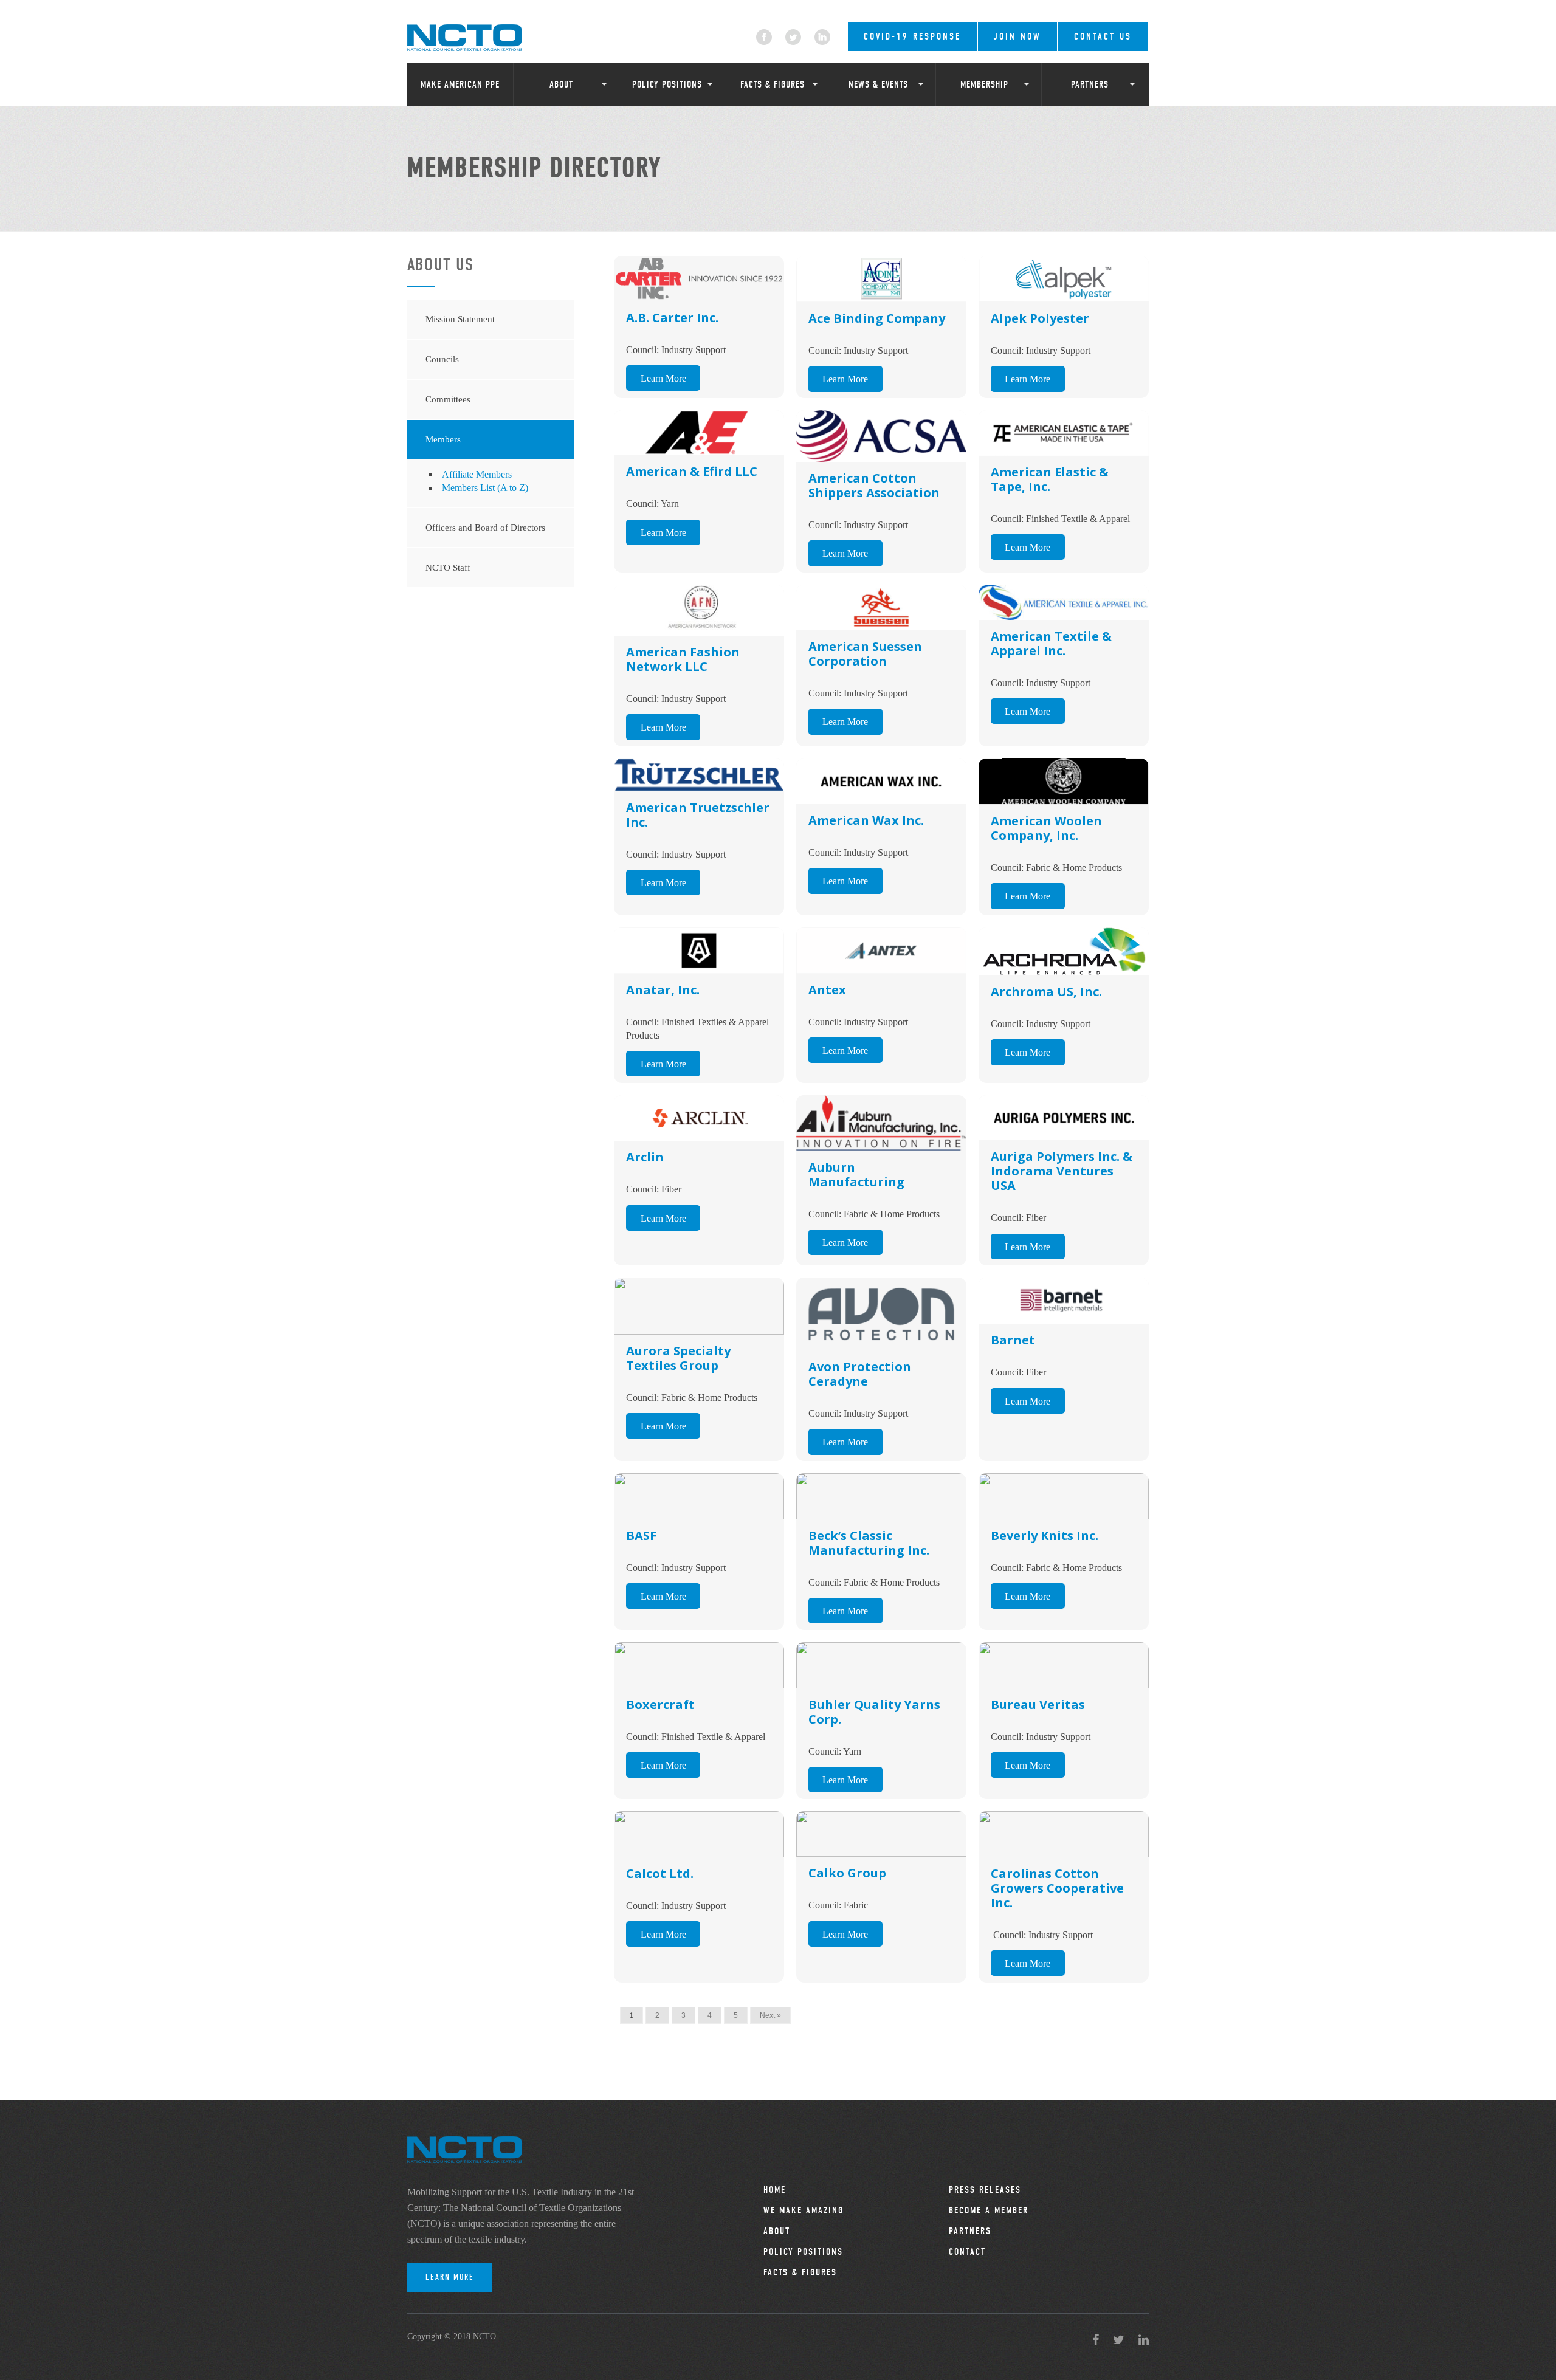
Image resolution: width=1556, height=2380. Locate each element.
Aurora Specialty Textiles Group (678, 1358)
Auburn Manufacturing (856, 1175)
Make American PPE (460, 84)
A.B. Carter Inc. (672, 318)
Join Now (1017, 36)
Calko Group (847, 1873)
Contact (967, 2252)
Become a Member (989, 2210)
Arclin (645, 1157)
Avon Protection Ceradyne (860, 1374)
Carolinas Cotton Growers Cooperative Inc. (1057, 1888)
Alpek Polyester (1040, 318)
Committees (448, 399)
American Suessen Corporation (865, 654)
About (561, 84)
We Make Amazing (804, 2210)
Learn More (663, 378)
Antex (827, 990)
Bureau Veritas (1038, 1704)
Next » (770, 2015)
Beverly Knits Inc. (1045, 1536)
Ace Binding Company (877, 318)
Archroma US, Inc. (1046, 992)
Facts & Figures (773, 84)
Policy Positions (667, 84)
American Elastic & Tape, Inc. (1050, 479)
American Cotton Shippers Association (874, 485)
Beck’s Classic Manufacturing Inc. (869, 1543)
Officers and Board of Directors (485, 528)
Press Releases (985, 2190)
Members (443, 439)
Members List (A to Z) (485, 488)
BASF (641, 1536)
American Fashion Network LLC (683, 659)
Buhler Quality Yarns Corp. (874, 1712)
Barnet (1013, 1340)
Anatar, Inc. (663, 990)
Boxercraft (660, 1704)
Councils (442, 359)
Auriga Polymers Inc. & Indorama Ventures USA (1062, 1171)
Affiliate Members (477, 474)
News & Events (878, 84)
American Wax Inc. (866, 820)
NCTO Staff (448, 568)
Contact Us (1103, 36)
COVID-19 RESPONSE (912, 36)
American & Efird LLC (692, 471)
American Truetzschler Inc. (698, 815)
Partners (1090, 84)
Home (775, 2190)
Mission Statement (460, 319)
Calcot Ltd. (660, 1873)
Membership (984, 84)
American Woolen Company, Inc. (1046, 828)
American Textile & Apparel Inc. (1051, 643)
